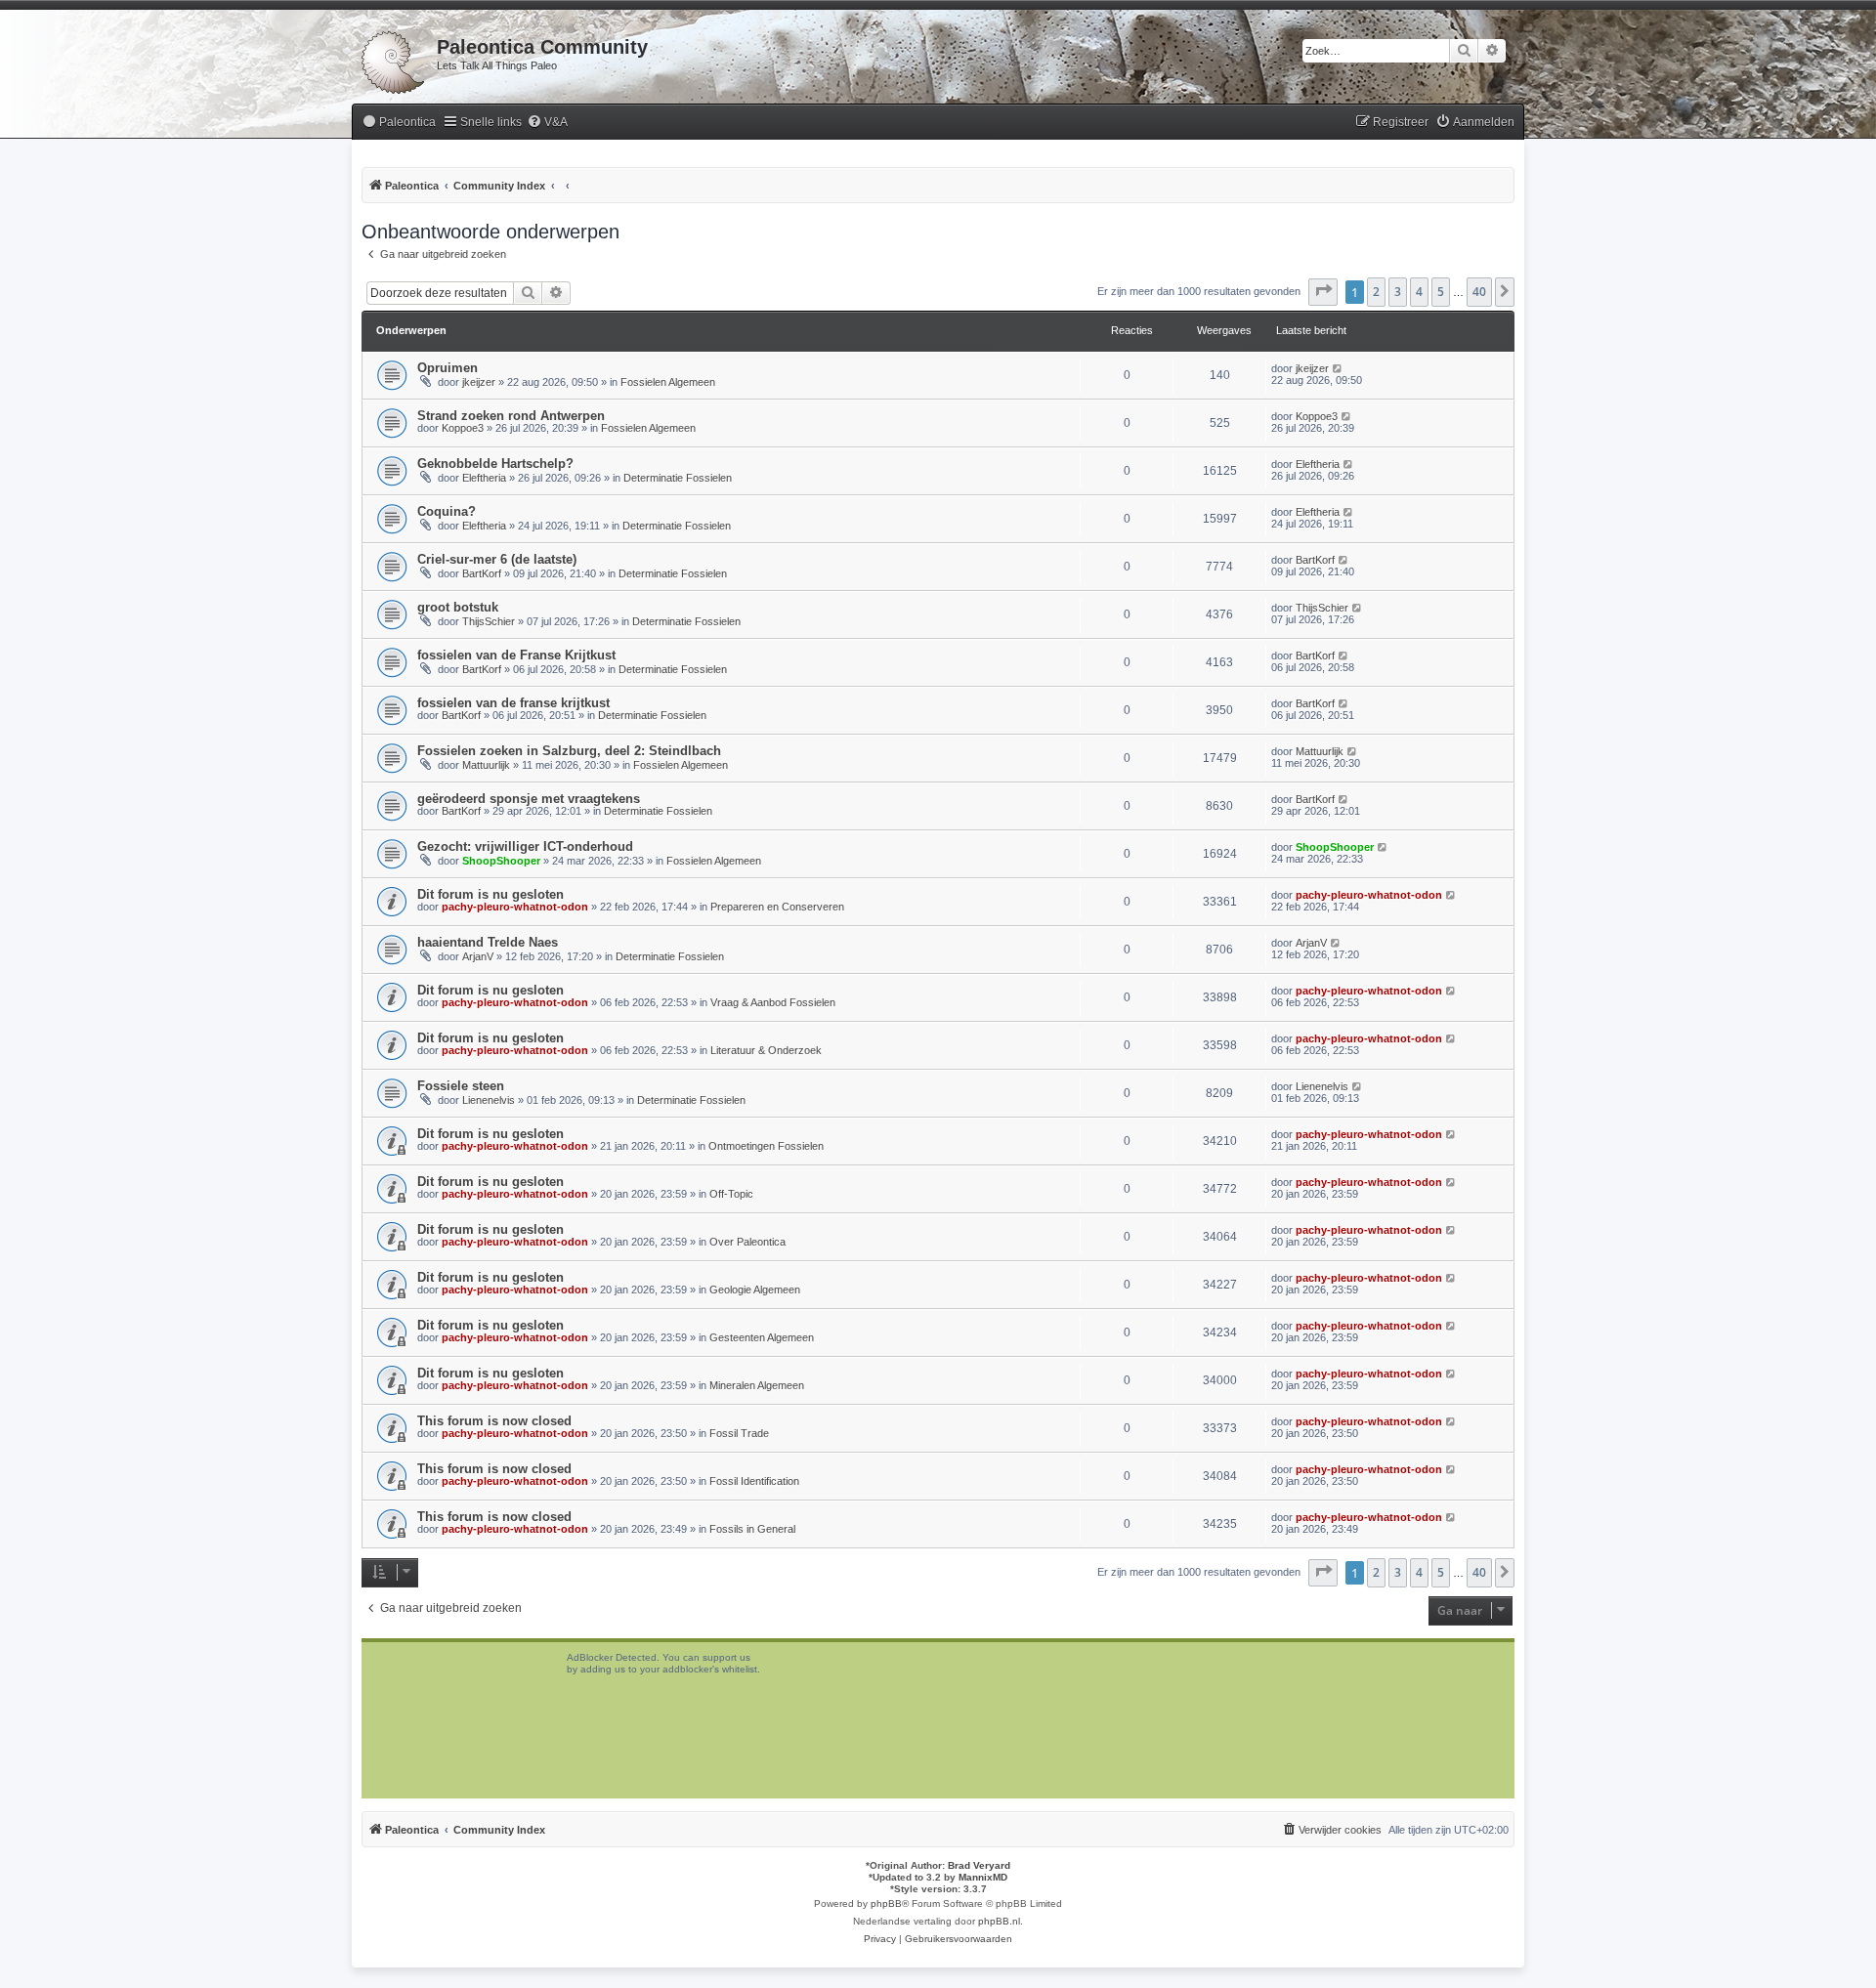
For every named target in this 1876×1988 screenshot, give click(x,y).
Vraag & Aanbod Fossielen (773, 1002)
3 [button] (1398, 292)
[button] (1323, 292)
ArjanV (478, 956)
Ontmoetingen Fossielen (766, 1146)
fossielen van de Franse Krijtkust (516, 655)
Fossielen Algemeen (668, 382)
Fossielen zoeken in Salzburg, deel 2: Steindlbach (569, 751)
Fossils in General (752, 1529)
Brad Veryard (979, 1865)
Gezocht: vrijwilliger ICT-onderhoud (525, 846)
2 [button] (1376, 292)
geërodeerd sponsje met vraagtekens (529, 799)
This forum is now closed (494, 1421)
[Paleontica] (394, 59)
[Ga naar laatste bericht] (1338, 368)
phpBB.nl (999, 1921)
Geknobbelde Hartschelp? (495, 464)
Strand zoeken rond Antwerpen (511, 416)
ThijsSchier (489, 621)
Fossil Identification (754, 1481)
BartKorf (482, 573)
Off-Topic (731, 1194)
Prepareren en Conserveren (777, 907)
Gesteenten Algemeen (762, 1337)
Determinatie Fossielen (678, 478)
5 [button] (1441, 292)
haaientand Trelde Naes (488, 942)
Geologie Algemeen (755, 1290)
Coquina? (447, 511)
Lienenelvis (489, 1100)
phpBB (886, 1903)
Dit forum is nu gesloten (490, 894)
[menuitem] (399, 123)
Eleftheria (484, 478)
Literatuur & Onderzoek (766, 1050)
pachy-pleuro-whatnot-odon (515, 907)
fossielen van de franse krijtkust (513, 703)
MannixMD (983, 1877)
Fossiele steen (461, 1086)
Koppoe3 (463, 428)
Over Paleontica (747, 1242)
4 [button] (1419, 292)
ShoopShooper (501, 861)
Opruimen (448, 368)
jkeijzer (479, 382)
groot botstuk (458, 607)
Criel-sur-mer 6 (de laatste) (497, 559)
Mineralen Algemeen (757, 1385)
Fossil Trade (739, 1433)
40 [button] (1479, 292)
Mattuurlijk (486, 765)
